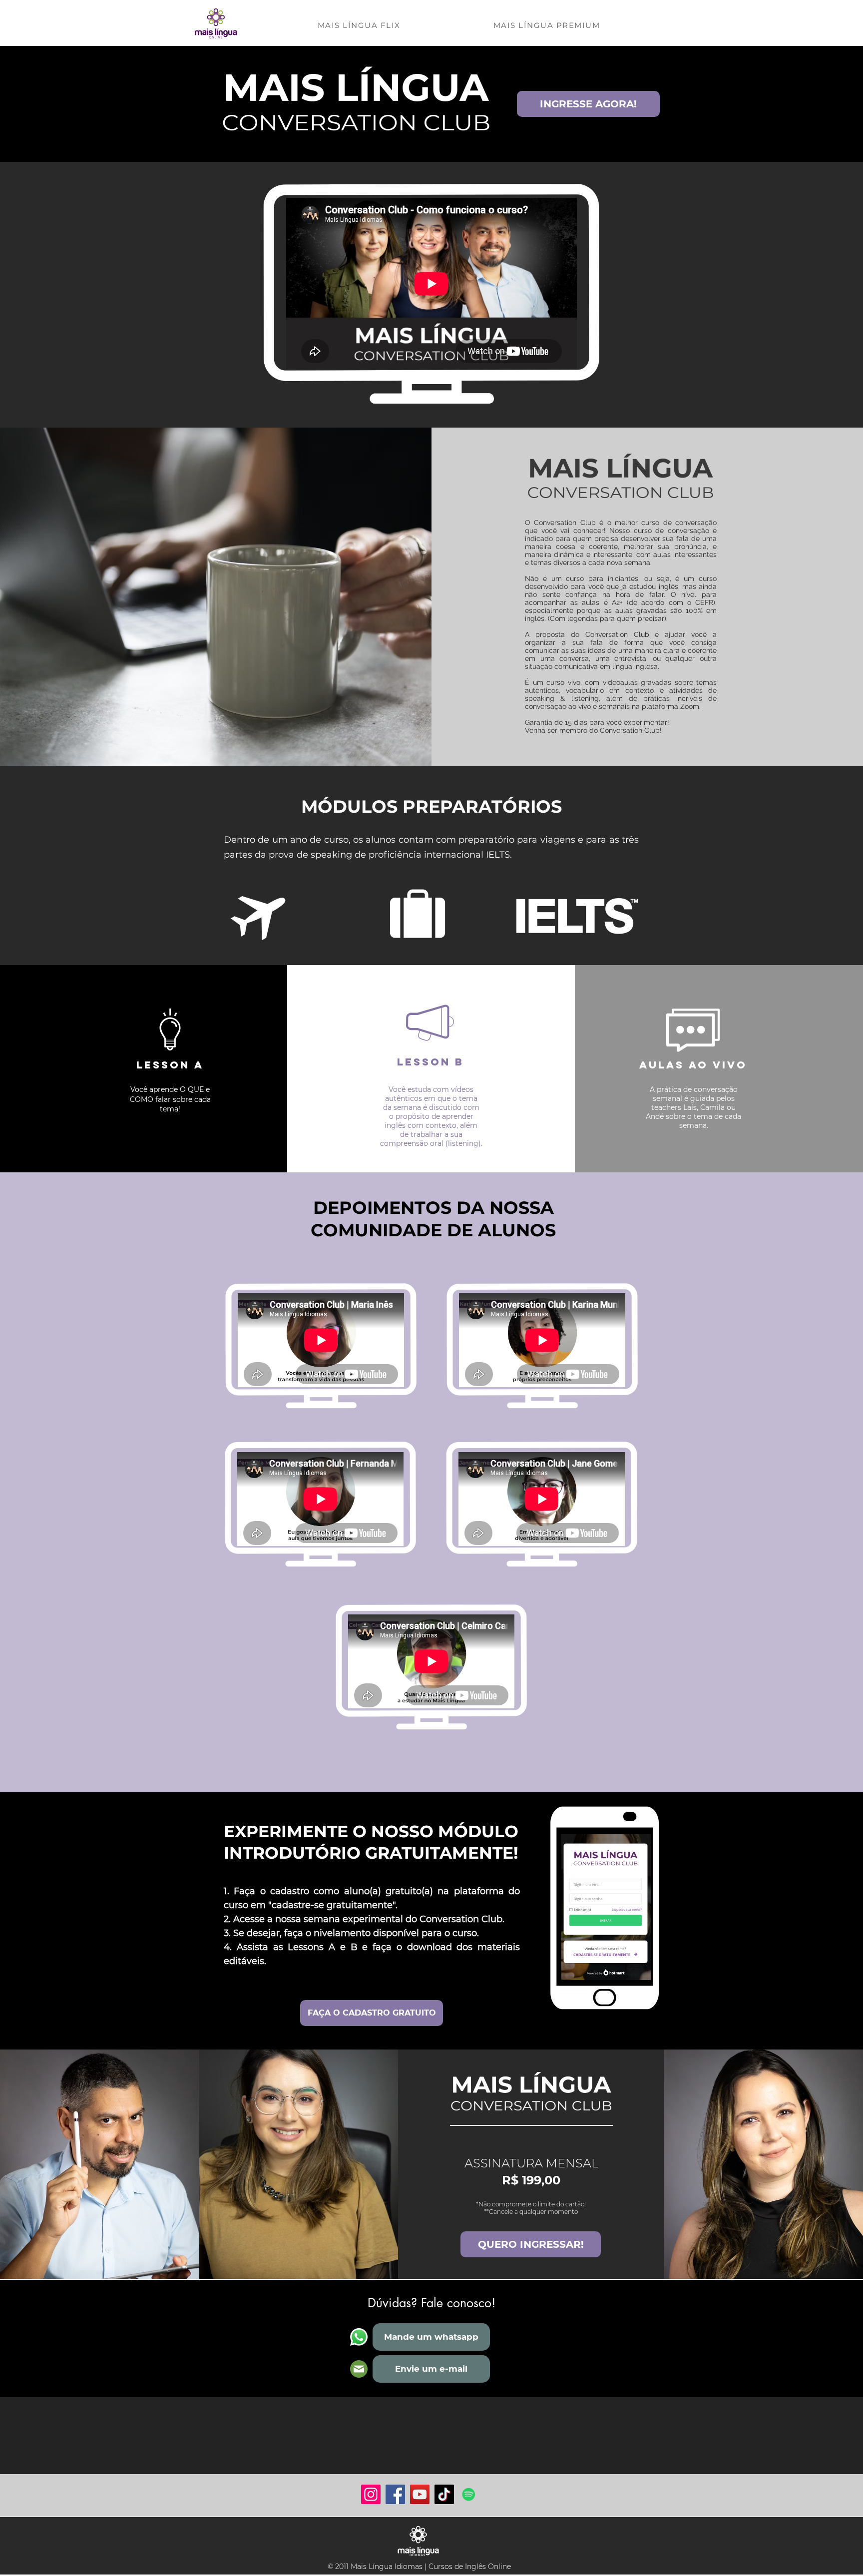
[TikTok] (444, 2494)
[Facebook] (395, 2494)
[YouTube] (420, 2494)
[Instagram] (371, 2494)
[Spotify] (469, 2494)
